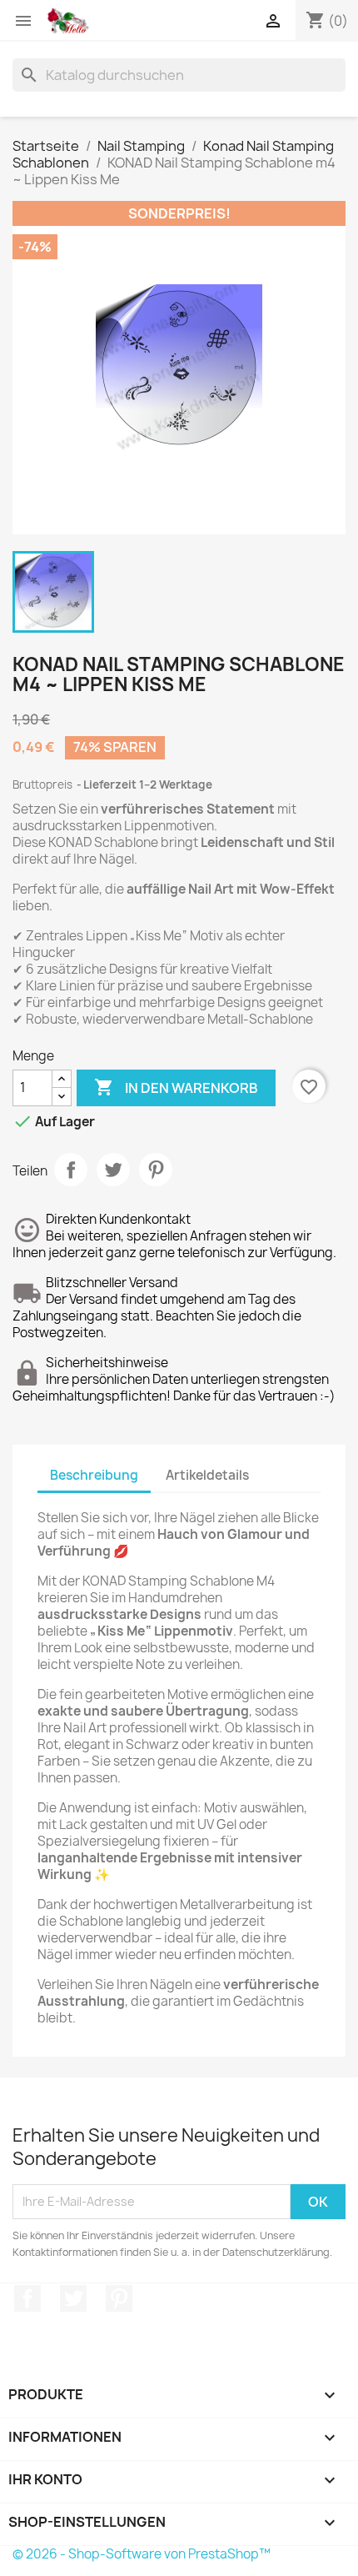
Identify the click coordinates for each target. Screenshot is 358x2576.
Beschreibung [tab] (94, 1475)
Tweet (113, 1170)
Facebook (27, 2298)
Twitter (73, 2298)
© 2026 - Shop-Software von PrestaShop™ (142, 2554)
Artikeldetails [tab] (207, 1475)
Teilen (71, 1170)
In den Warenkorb (176, 1087)
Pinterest (156, 1170)
